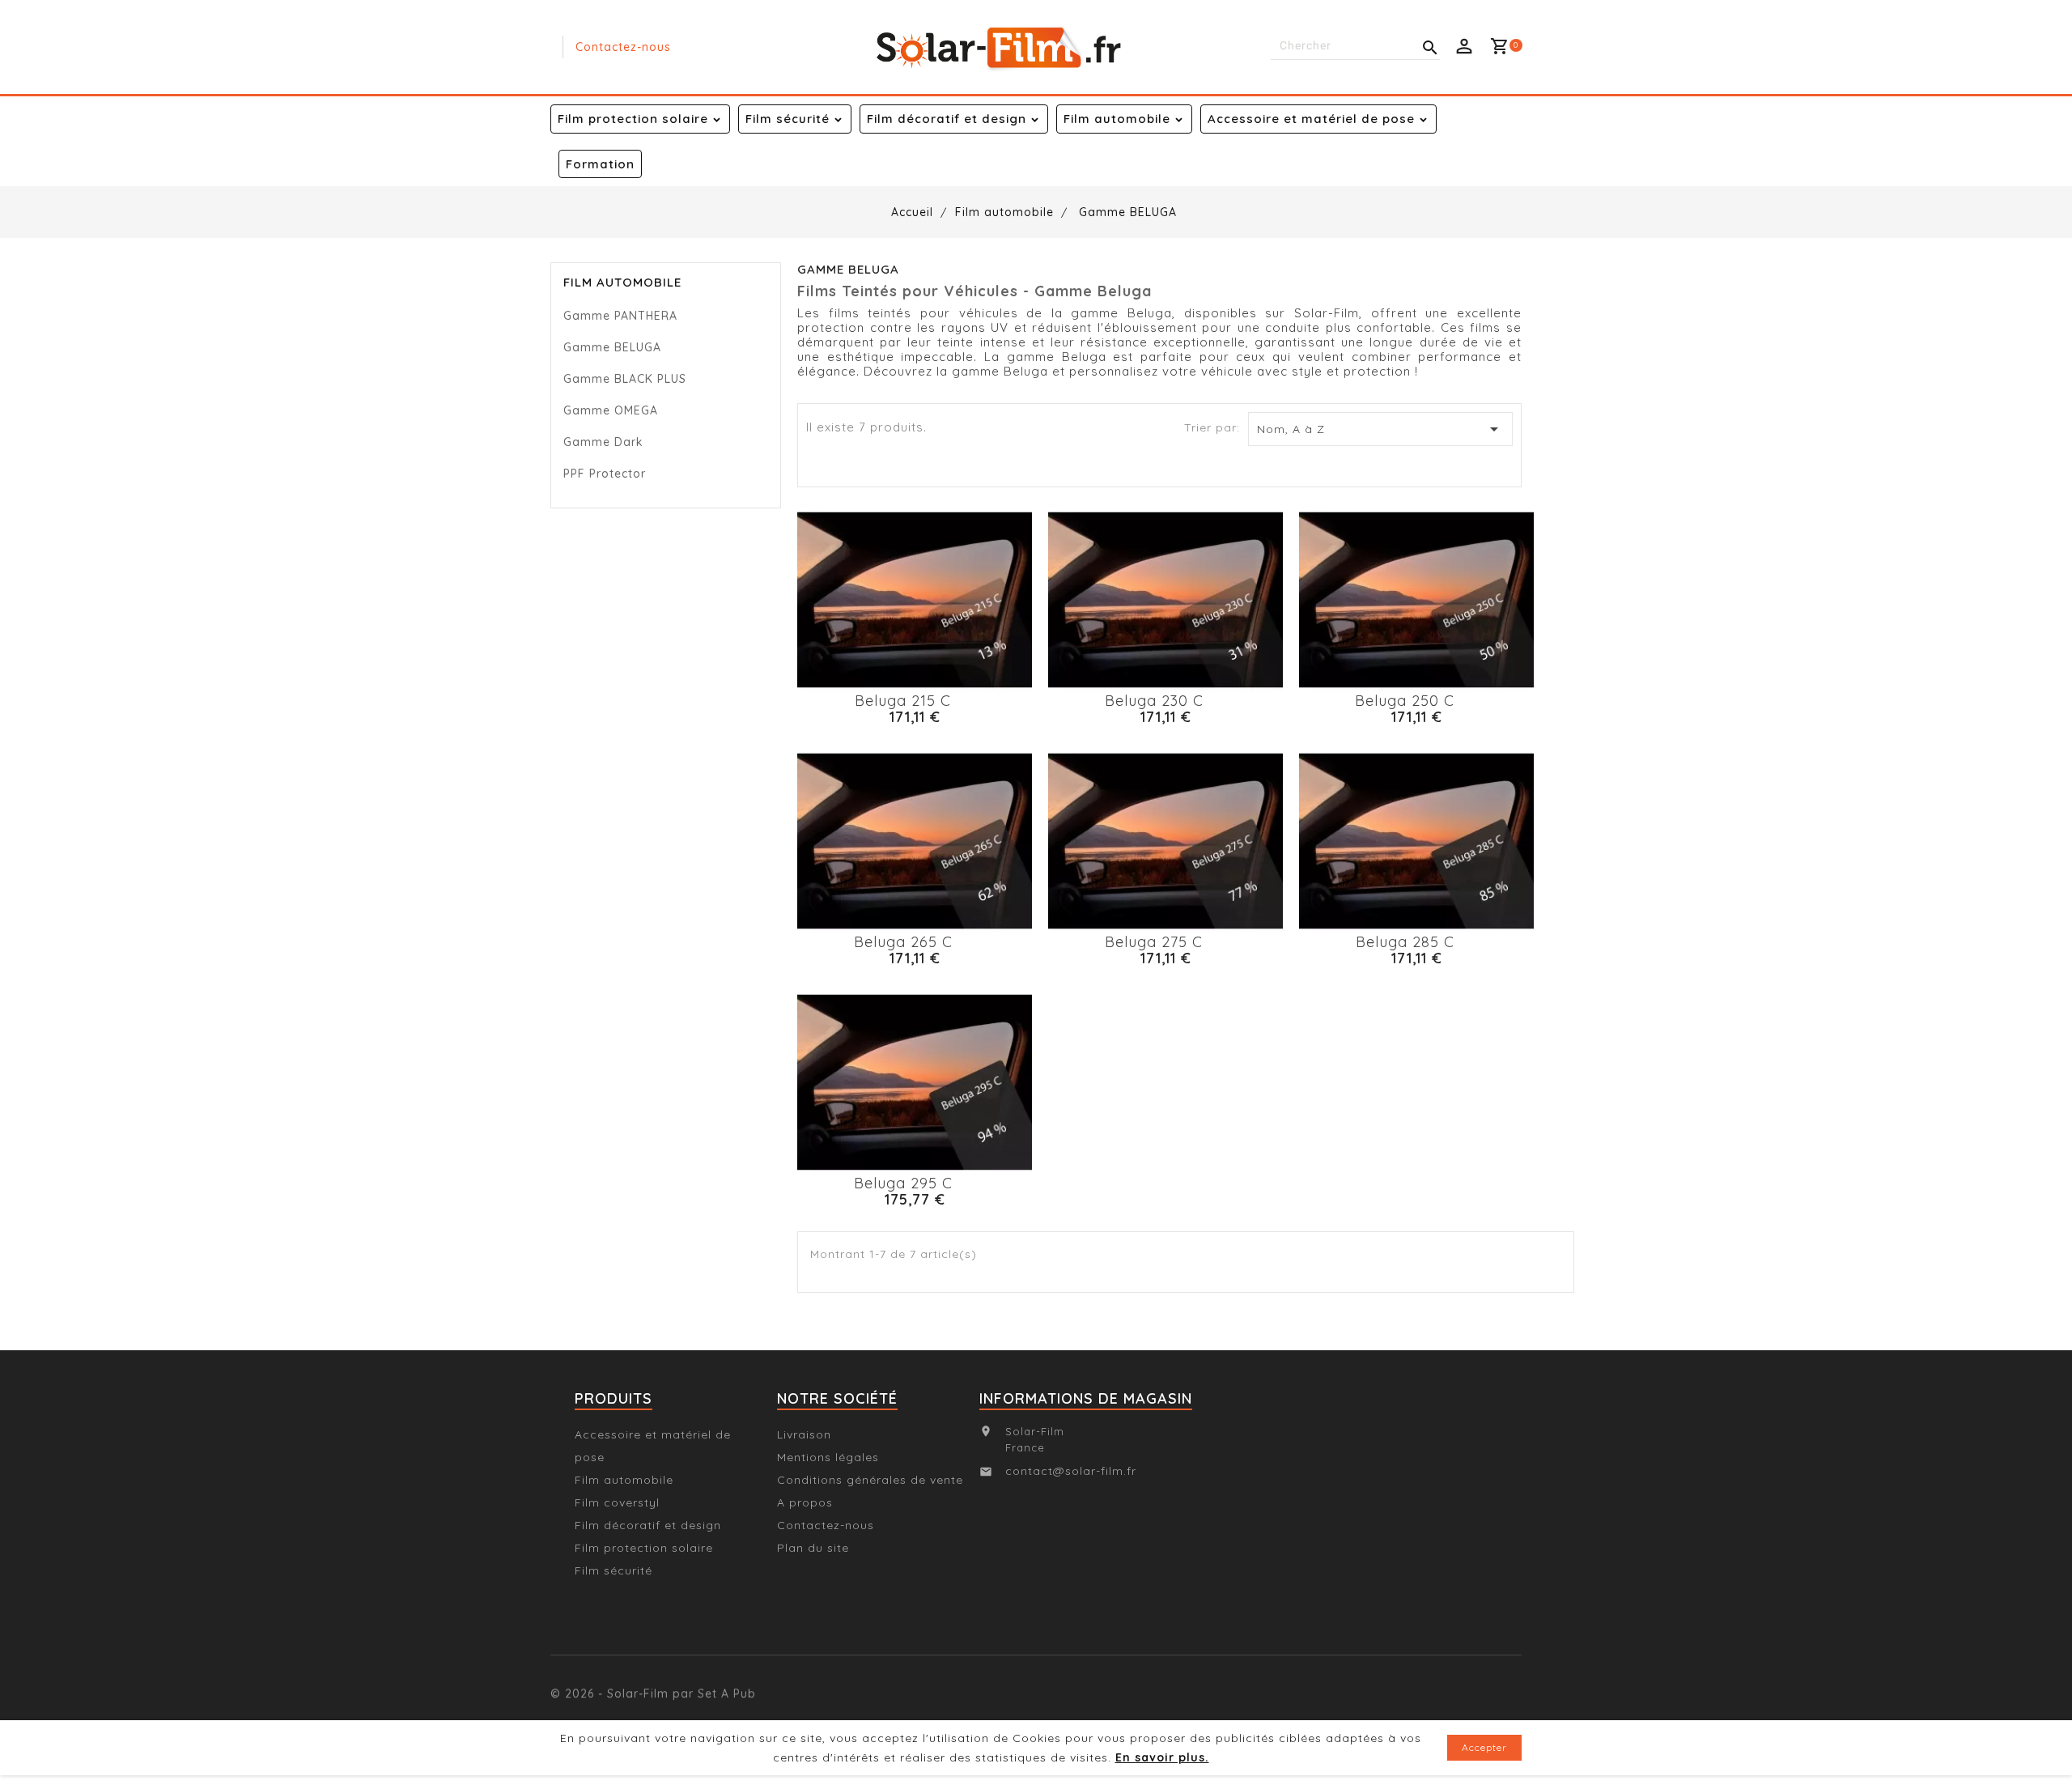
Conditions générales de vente (870, 1480)
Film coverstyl (617, 1502)
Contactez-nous (623, 47)
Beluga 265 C (903, 942)
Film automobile (1117, 119)
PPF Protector (605, 474)
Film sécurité (788, 119)
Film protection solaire (633, 119)
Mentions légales (828, 1457)
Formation (600, 164)
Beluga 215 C (903, 701)
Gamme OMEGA (611, 410)
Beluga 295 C (903, 1183)
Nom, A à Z (1380, 429)
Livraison (804, 1434)
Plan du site (813, 1548)
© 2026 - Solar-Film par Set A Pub (653, 1680)
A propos (805, 1502)
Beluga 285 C (1405, 942)
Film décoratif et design (947, 119)
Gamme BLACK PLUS (625, 379)
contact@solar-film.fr (1071, 1471)
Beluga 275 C (1154, 942)
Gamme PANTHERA (620, 316)
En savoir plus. (1162, 1757)
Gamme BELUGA (612, 347)
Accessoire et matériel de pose (1311, 119)
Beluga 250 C (1405, 701)
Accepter (1484, 1747)
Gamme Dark (603, 442)
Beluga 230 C (1154, 701)
